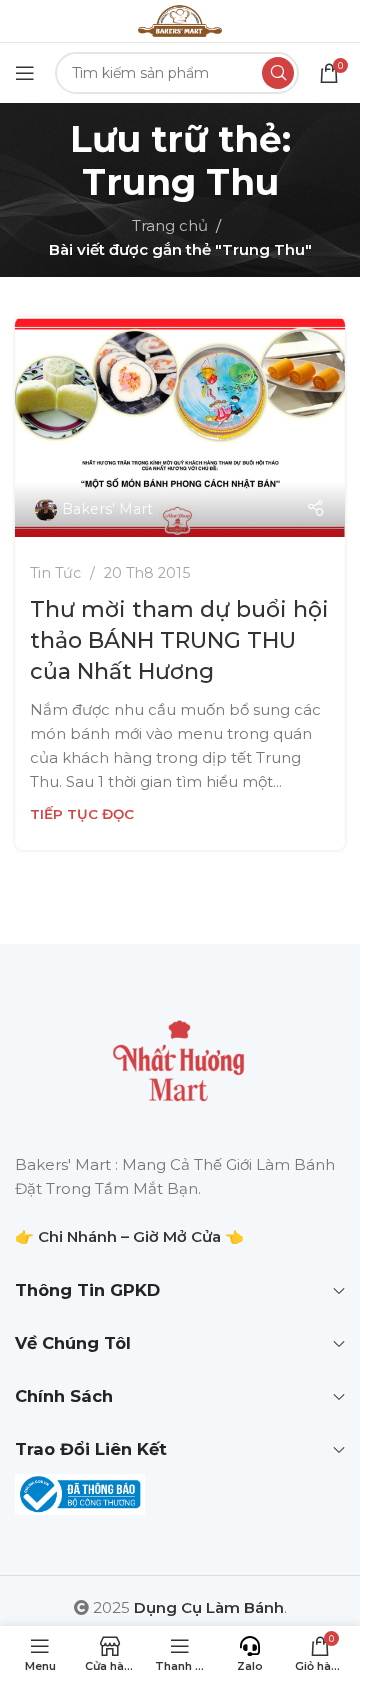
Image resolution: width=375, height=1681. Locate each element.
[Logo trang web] (180, 19)
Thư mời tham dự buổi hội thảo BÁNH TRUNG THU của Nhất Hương (179, 640)
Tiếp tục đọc (82, 814)
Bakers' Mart (107, 509)
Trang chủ (170, 225)
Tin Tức (55, 573)
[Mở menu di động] (25, 73)
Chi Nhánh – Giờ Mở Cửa (129, 1236)
